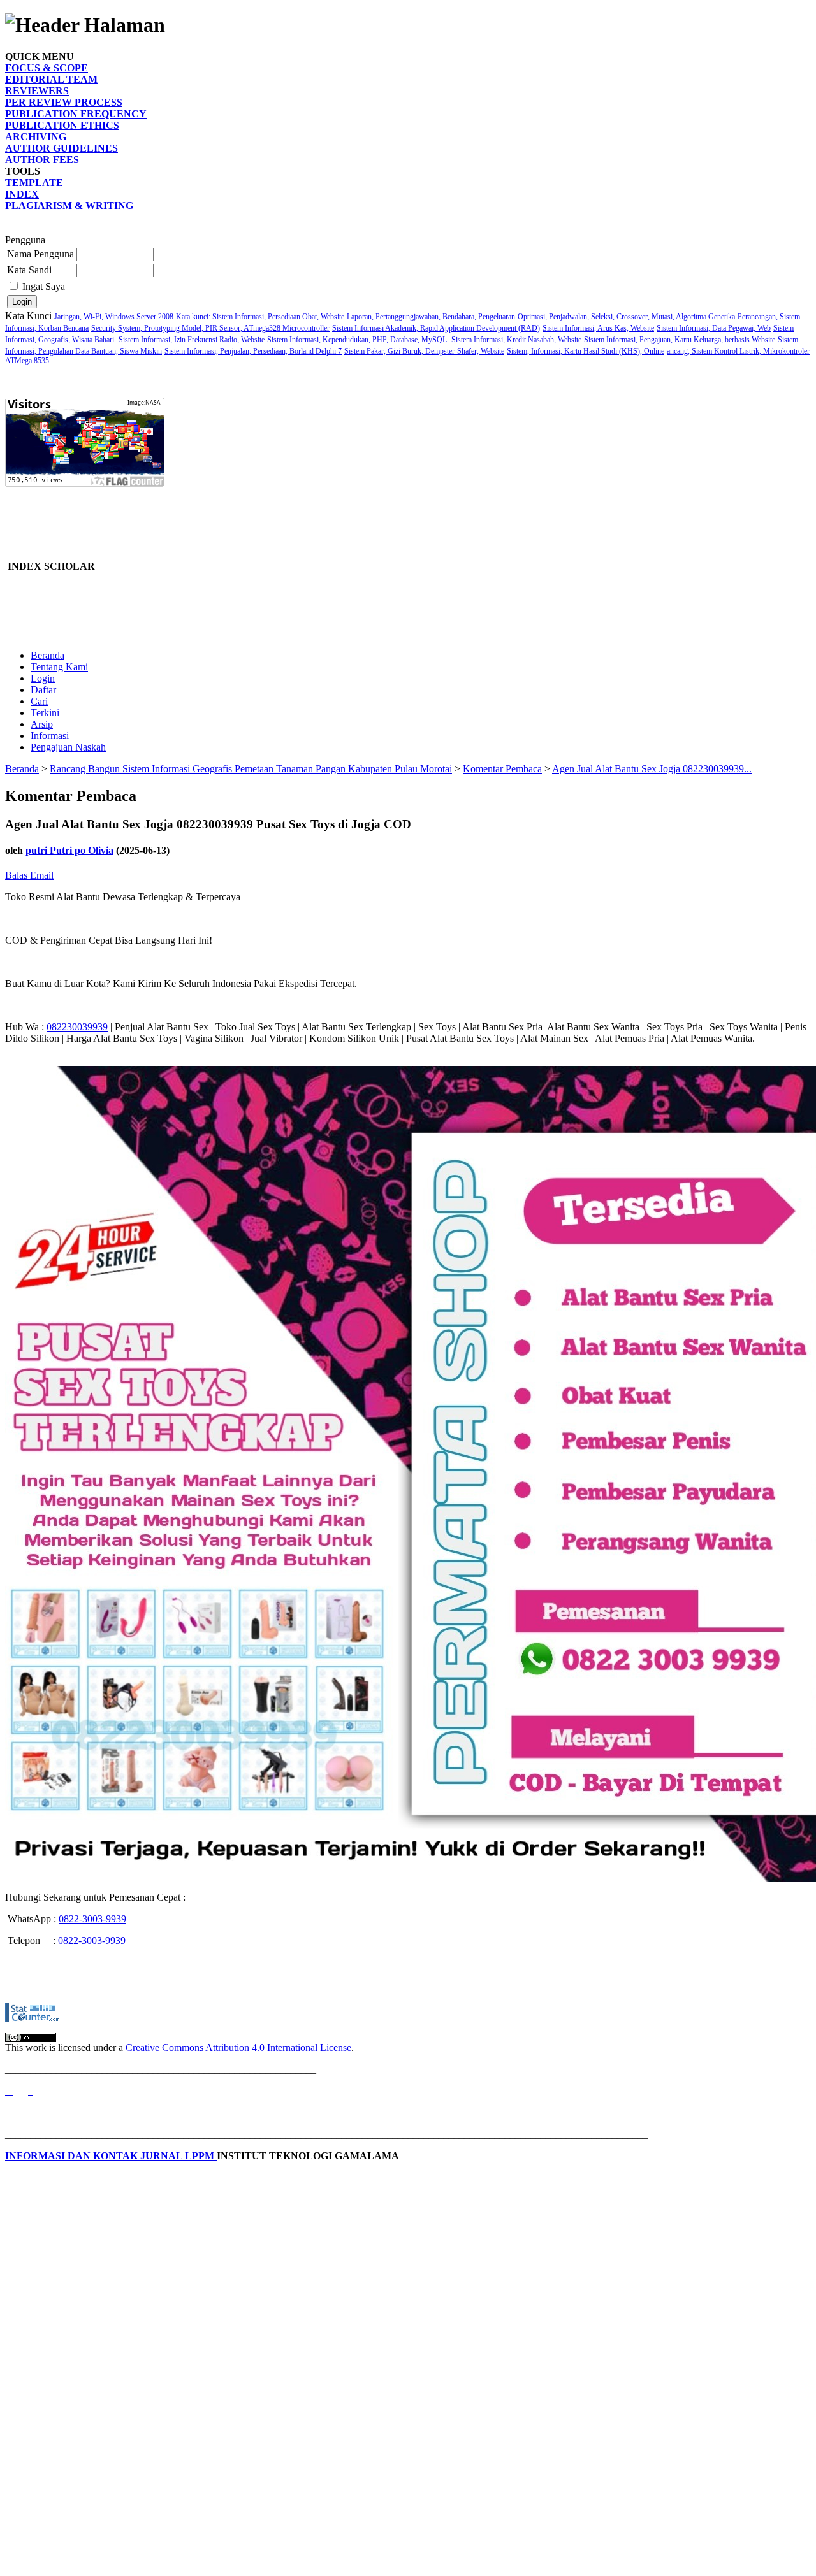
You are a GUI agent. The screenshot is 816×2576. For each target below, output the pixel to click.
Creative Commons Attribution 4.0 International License (238, 2047)
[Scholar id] (9, 2091)
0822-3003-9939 (92, 1919)
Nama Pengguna (40, 254)
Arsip (42, 724)
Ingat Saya (44, 286)
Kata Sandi (29, 270)
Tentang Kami (59, 667)
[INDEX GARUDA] (31, 2091)
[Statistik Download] (6, 513)
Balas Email (29, 875)
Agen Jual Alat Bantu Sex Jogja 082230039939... (652, 769)
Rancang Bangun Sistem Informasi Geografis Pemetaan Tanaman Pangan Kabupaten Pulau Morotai (251, 769)
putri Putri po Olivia (69, 850)
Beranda (47, 655)
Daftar (43, 690)
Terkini (45, 713)
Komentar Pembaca (502, 769)
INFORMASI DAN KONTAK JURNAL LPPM (111, 2156)
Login (43, 678)
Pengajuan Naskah (68, 747)
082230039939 (77, 1027)
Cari (39, 701)
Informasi (50, 736)
